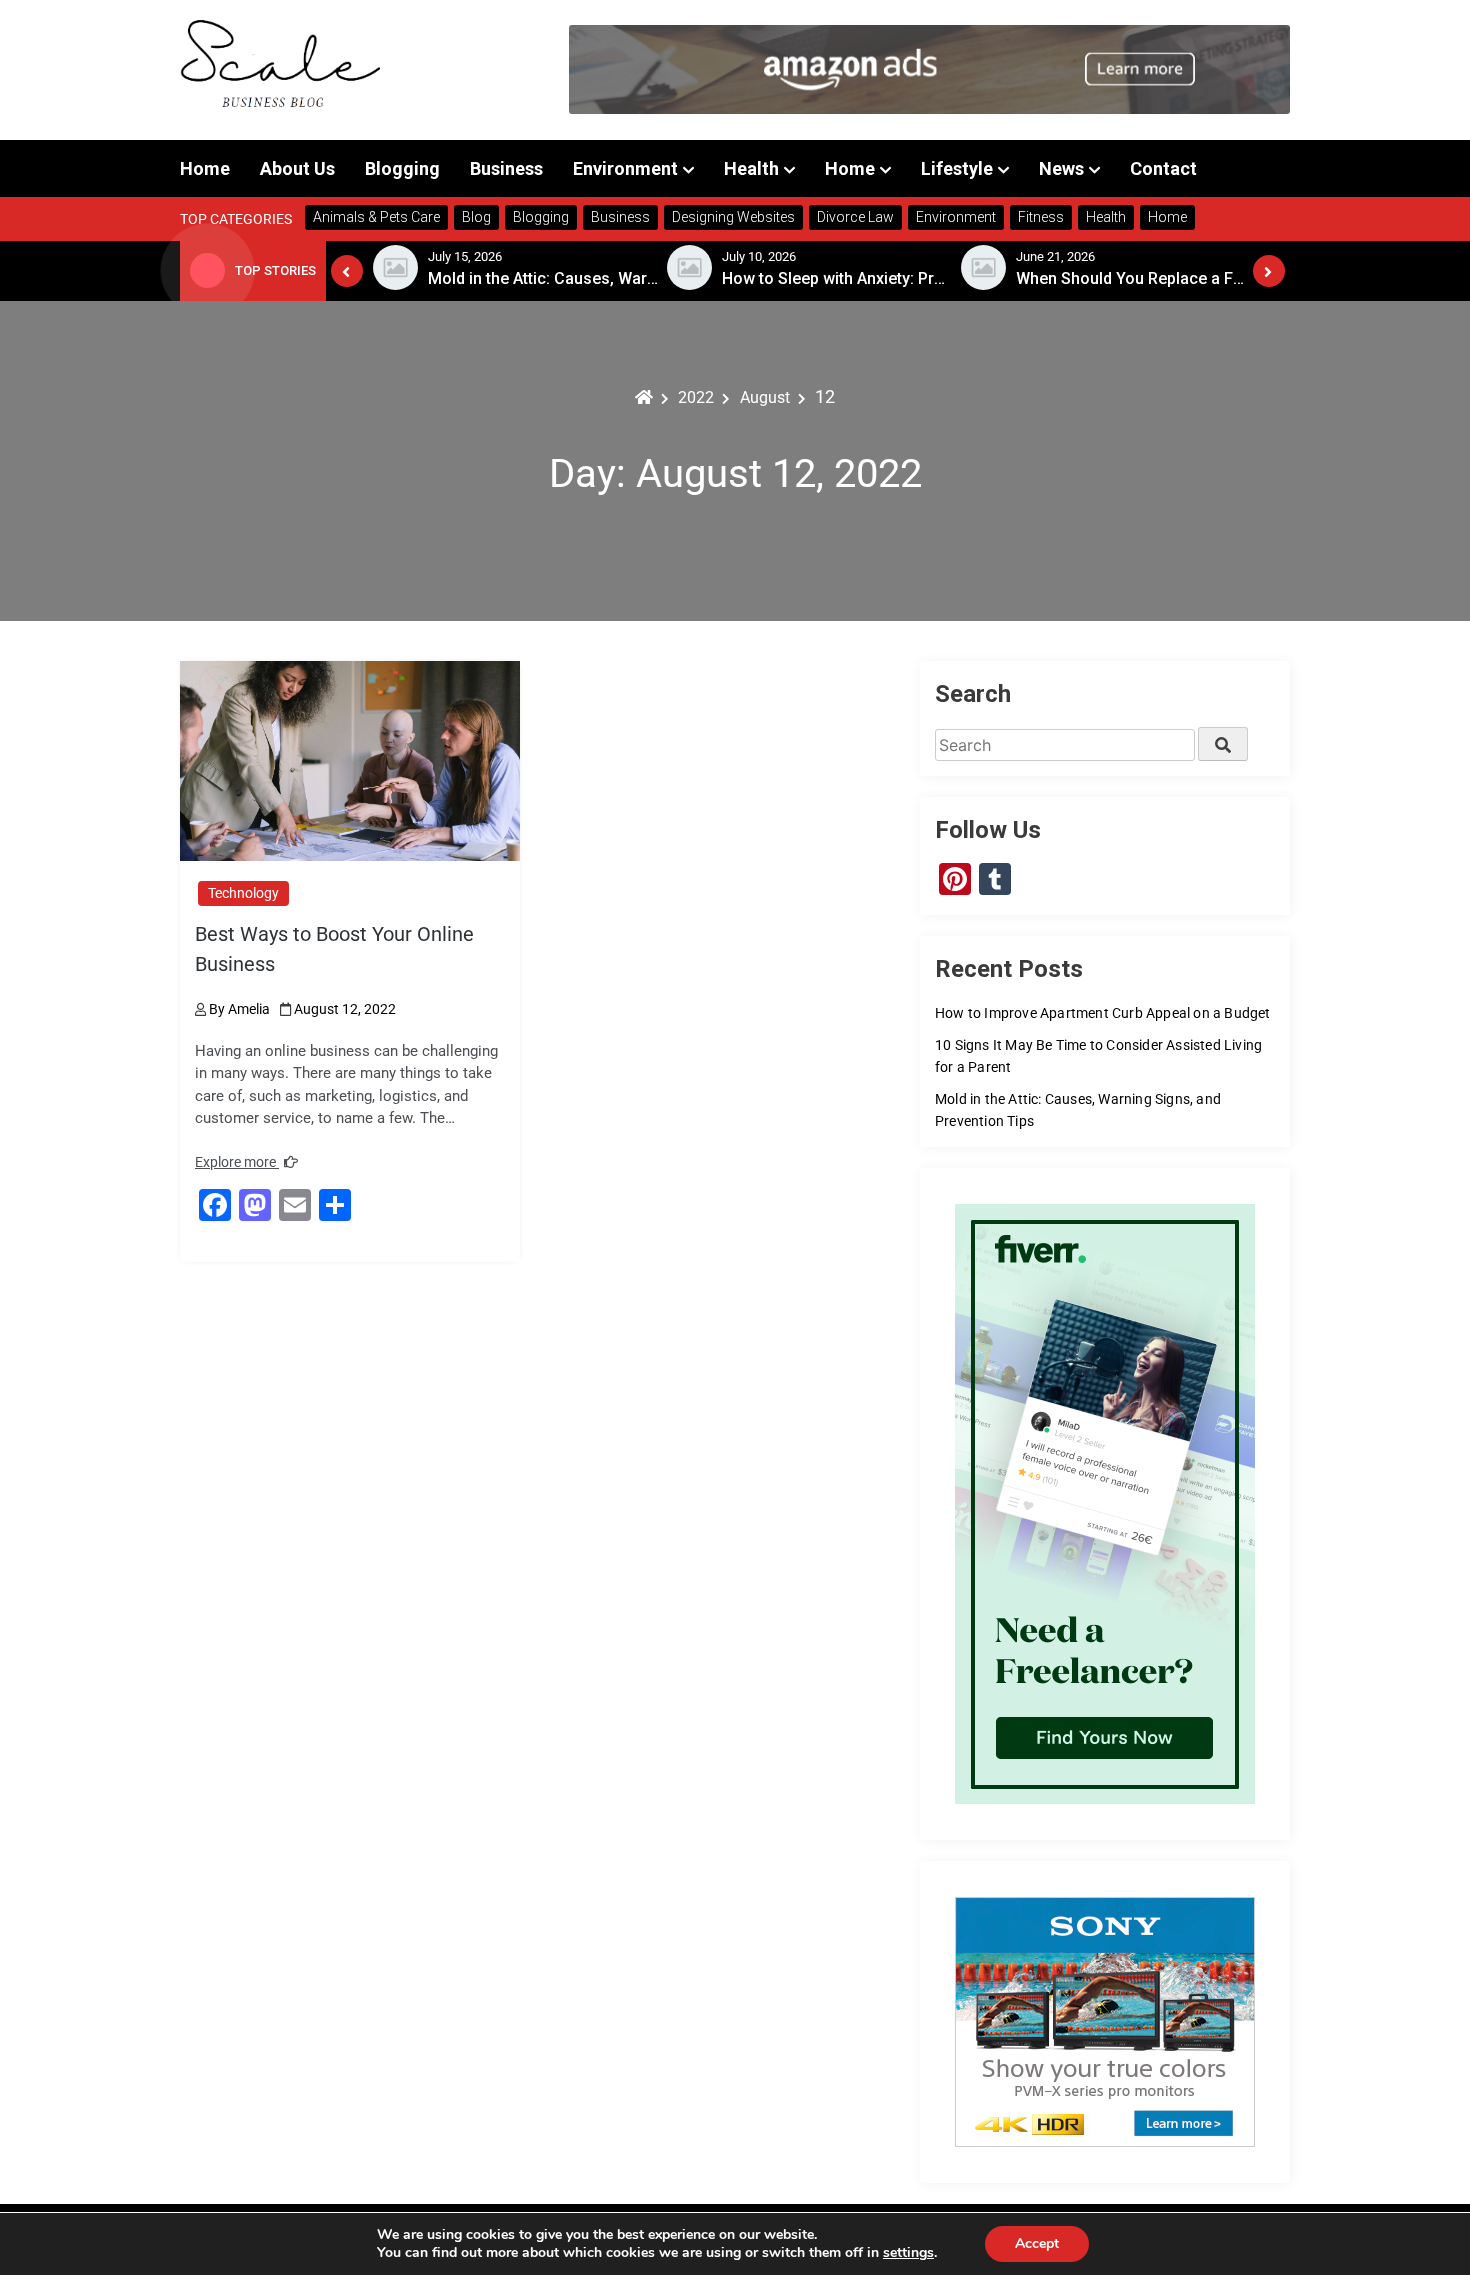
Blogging (402, 168)
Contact (1163, 168)
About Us (297, 168)
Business (506, 168)
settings (908, 2253)
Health (751, 168)
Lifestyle (957, 168)
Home (205, 168)
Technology (243, 893)
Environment (625, 168)
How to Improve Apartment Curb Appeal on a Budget (1103, 1013)
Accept (1037, 2243)
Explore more (237, 1162)
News (1061, 168)
